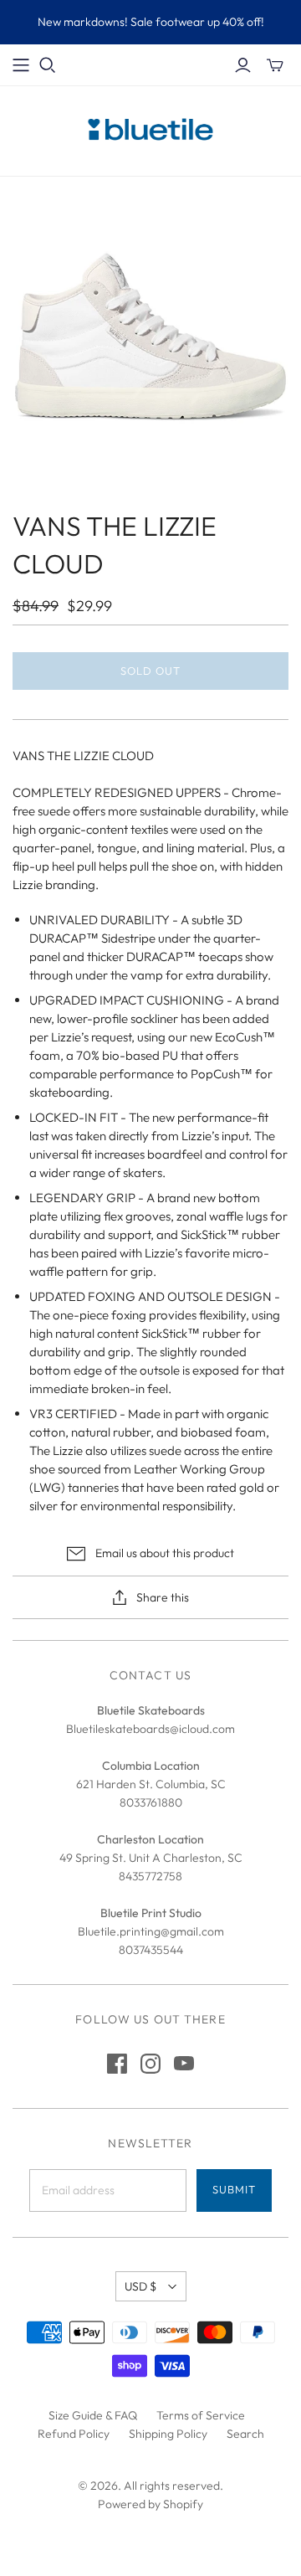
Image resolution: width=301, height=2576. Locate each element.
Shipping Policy (168, 2434)
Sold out (150, 671)
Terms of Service (201, 2415)
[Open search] (48, 65)
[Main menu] (21, 65)
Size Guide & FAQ (93, 2415)
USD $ (140, 2286)
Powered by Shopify (150, 2504)
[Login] (243, 65)
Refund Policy (74, 2434)
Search (245, 2434)
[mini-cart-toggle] (275, 65)
